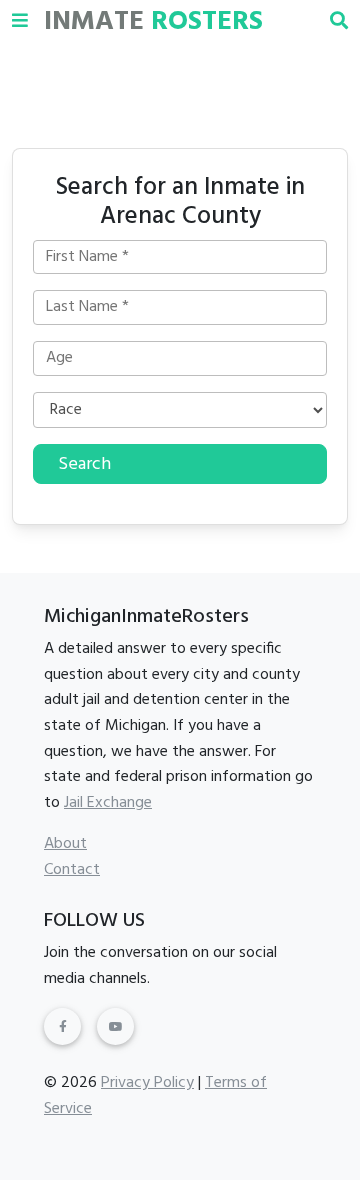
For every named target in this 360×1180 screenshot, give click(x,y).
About (65, 844)
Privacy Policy (147, 1083)
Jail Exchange (108, 803)
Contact (72, 870)
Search (84, 464)
